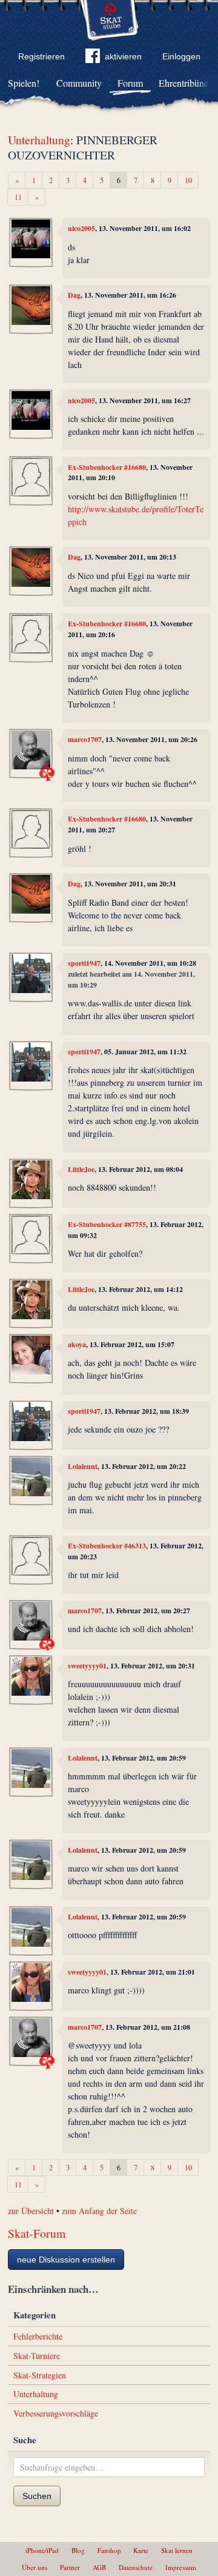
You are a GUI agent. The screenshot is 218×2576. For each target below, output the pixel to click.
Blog (78, 2550)
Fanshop (109, 2550)
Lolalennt (83, 1466)
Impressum (181, 2567)
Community (79, 83)
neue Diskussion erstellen (66, 2260)
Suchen (37, 2496)
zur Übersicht (31, 2211)
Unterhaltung (39, 140)
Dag (74, 295)
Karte (141, 2550)
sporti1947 (84, 963)
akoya (77, 1344)
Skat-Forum (37, 2233)
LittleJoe (81, 1169)
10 (188, 180)
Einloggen (181, 56)
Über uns (35, 2567)
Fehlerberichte (38, 2336)
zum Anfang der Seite (99, 2211)
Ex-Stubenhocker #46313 (107, 1546)
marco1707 (85, 739)
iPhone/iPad (42, 2550)
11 (18, 197)
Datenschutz (136, 2567)
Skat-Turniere (37, 2356)
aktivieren (123, 56)
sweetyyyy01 (87, 1666)
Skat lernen (177, 2550)
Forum (130, 83)
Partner (70, 2567)
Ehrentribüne (183, 83)
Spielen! (24, 83)
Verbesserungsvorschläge (56, 2413)
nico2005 (81, 228)
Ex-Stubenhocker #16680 (107, 467)
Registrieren (41, 56)
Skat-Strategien (40, 2375)
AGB (99, 2567)
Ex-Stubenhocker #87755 (107, 1224)
